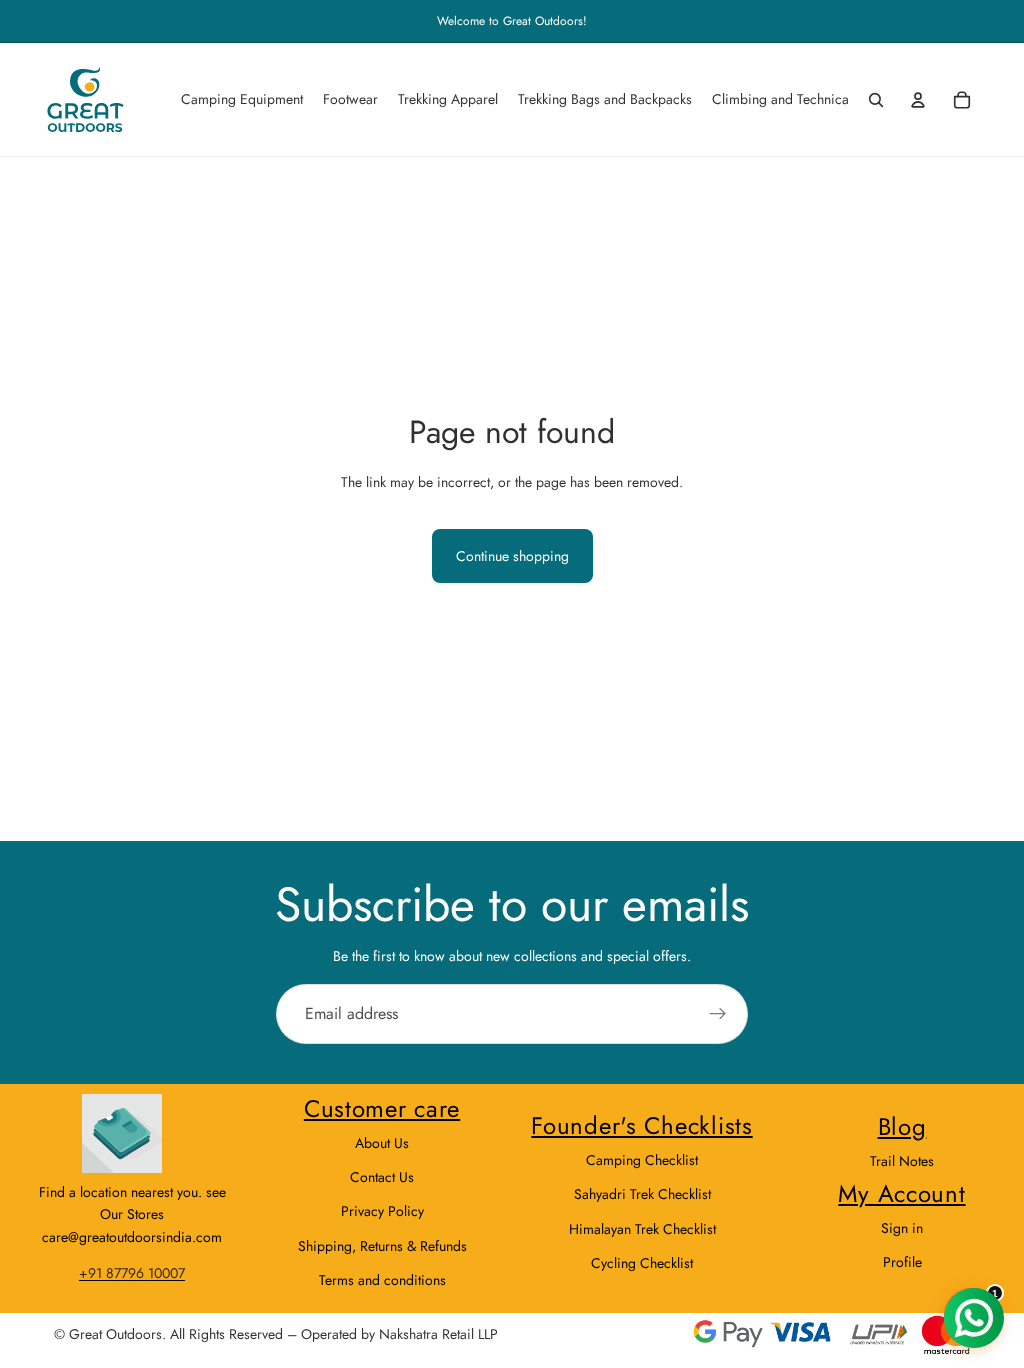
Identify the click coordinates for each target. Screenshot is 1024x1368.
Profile (902, 1262)
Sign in (902, 1228)
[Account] (918, 100)
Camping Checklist (642, 1160)
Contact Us (382, 1177)
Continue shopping (512, 556)
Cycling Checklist (642, 1263)
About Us (382, 1143)
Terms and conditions (382, 1280)
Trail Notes (902, 1161)
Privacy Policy (382, 1211)
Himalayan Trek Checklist (642, 1229)
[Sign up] (718, 1014)
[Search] (876, 100)
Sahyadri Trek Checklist (642, 1194)
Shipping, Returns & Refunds (382, 1246)
